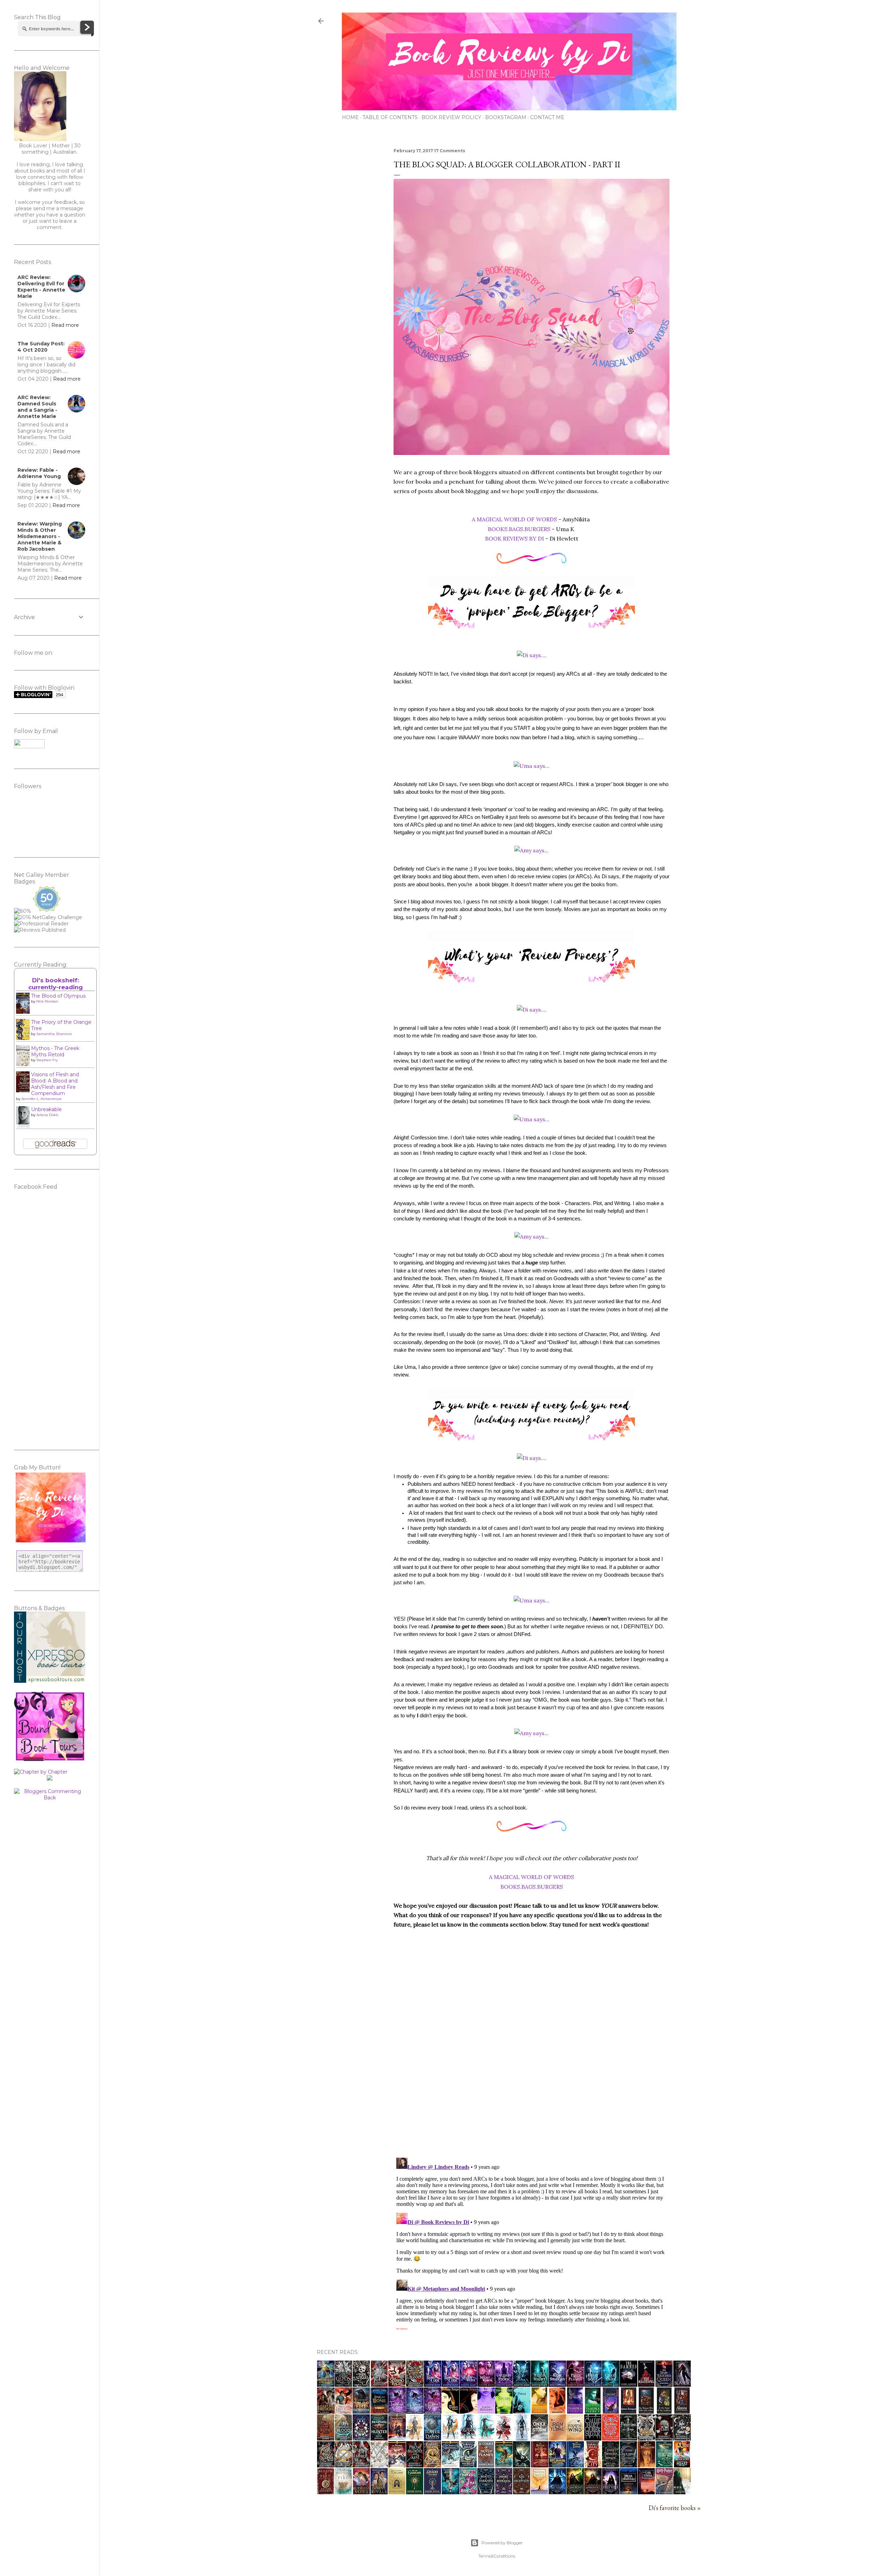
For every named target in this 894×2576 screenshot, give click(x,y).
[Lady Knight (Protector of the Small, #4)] (486, 2411)
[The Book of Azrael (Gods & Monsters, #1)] (361, 2384)
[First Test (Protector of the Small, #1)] (557, 2411)
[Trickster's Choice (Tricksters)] (468, 2411)
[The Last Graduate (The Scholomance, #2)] (415, 2492)
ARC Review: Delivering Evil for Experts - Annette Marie (41, 287)
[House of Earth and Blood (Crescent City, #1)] (593, 2465)
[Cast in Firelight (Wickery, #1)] (326, 2411)
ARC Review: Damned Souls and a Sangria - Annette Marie (37, 407)
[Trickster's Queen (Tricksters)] (450, 2411)
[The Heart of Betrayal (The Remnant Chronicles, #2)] (504, 2492)
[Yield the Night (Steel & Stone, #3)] (540, 2384)
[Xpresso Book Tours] (50, 1681)
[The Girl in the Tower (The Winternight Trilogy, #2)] (646, 2492)
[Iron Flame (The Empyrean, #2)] (557, 2438)
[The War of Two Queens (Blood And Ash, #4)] (326, 2465)
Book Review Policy (451, 117)
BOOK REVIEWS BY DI (515, 538)
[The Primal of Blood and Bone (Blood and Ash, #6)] (379, 2384)
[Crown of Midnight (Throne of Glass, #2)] (504, 2438)
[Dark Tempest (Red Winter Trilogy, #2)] (415, 2411)
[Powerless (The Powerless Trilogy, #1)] (628, 2438)
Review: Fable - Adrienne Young (39, 473)
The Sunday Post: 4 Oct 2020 (41, 347)
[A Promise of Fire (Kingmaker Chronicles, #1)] (343, 2492)
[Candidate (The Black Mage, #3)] (575, 2492)
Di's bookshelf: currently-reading (56, 984)
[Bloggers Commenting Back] (50, 1798)
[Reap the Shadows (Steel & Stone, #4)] (557, 2384)
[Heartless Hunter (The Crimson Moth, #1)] (379, 2438)
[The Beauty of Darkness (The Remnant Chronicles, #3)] (486, 2492)
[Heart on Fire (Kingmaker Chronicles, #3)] (682, 2465)
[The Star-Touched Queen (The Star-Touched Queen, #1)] (664, 2384)
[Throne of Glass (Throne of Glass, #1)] (522, 2438)
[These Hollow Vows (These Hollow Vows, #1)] (628, 2465)
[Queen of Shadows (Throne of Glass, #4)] (468, 2438)
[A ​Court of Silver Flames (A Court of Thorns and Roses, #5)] (486, 2465)
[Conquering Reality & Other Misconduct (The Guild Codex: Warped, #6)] (326, 2384)
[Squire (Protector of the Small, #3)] (504, 2411)
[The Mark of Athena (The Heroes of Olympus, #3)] (397, 2465)
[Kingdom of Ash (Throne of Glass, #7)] (415, 2438)
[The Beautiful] (646, 2384)
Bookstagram (506, 117)
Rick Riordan (47, 1001)
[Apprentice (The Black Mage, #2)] (593, 2492)
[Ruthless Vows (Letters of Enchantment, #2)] (361, 2492)
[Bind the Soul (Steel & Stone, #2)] (593, 2384)
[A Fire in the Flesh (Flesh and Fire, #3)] (664, 2438)
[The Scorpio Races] (397, 2384)
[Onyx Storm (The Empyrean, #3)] (539, 2438)
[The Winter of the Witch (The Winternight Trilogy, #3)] (539, 2492)
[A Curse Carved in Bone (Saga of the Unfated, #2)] (326, 2438)
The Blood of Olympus (58, 996)
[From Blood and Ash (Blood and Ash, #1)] (415, 2465)
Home (350, 117)
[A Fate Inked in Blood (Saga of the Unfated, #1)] (343, 2438)
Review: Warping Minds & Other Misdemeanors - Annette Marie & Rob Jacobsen (40, 536)
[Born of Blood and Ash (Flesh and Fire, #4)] (646, 2438)
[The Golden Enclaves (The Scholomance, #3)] (397, 2492)
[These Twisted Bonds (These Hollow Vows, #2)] (611, 2465)
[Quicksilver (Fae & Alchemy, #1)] (593, 2438)
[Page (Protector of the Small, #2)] (522, 2411)
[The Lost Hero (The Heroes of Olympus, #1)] (504, 2465)
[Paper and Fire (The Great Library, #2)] (361, 2411)
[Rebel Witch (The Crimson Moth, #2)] (361, 2438)
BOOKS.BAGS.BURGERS (519, 529)
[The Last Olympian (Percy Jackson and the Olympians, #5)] (522, 2465)
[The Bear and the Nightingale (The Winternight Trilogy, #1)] (629, 2492)
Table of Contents (390, 117)
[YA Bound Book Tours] (50, 1759)
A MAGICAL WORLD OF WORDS (514, 519)
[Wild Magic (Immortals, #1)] (611, 2411)
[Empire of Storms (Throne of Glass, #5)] (450, 2438)
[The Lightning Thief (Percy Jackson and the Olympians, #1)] (664, 2465)
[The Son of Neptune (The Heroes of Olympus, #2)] (450, 2465)
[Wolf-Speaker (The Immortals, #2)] (593, 2411)
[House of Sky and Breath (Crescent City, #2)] (468, 2465)
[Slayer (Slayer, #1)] (682, 2384)
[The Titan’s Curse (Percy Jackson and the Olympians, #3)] (575, 2465)
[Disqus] (532, 2061)
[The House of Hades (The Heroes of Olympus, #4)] (397, 2438)
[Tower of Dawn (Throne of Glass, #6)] (433, 2438)
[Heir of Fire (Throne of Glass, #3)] (486, 2438)
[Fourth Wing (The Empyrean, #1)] (575, 2438)
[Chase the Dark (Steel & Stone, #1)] (611, 2384)
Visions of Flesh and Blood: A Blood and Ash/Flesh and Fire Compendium (55, 1084)
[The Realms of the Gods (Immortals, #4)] (539, 2411)
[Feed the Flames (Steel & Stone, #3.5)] (575, 2384)
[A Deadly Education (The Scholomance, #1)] (433, 2492)
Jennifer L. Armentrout (41, 1099)
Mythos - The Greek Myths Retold (55, 1051)
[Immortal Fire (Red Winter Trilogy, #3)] (397, 2411)
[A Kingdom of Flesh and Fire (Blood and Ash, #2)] (379, 2465)
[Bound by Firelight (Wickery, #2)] (344, 2411)
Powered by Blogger (502, 2543)
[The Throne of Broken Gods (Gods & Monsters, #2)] (343, 2384)
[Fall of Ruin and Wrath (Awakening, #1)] (450, 2492)
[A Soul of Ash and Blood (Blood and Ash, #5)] (415, 2384)
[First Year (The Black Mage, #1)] (611, 2492)
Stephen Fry (47, 1060)
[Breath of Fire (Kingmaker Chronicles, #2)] (326, 2492)
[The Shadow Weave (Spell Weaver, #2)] (468, 2384)
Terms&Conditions (497, 2556)
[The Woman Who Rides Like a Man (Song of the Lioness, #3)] (646, 2411)
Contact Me (547, 117)
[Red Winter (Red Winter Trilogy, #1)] (433, 2411)
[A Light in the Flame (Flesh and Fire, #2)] (682, 2438)
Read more (65, 325)
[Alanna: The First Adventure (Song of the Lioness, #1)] (682, 2411)
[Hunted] (682, 2492)
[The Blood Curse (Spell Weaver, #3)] (433, 2384)
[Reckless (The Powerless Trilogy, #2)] (611, 2438)
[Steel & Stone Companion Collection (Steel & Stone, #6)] (522, 2384)
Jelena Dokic (47, 1115)
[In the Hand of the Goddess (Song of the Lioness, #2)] (664, 2411)
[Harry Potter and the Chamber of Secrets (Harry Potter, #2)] (664, 2492)
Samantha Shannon (54, 1034)
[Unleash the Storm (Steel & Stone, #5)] (504, 2384)
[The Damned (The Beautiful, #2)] (629, 2384)
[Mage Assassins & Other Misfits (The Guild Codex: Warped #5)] (557, 2465)
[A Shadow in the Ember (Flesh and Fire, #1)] (361, 2465)
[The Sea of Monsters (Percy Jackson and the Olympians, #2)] (646, 2465)
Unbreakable (46, 1109)
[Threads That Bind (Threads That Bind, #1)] (468, 2492)
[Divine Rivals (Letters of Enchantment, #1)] (379, 2492)
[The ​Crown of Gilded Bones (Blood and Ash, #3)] (344, 2465)
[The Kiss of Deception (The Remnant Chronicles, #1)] (522, 2492)
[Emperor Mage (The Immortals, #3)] (575, 2411)
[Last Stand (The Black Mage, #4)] (557, 2492)
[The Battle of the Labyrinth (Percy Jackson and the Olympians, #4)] (540, 2465)
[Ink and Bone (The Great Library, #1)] (379, 2411)
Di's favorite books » (675, 2508)
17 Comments (450, 151)
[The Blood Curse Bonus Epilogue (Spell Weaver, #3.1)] (450, 2384)
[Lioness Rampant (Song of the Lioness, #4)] (629, 2411)
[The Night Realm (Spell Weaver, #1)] (486, 2384)
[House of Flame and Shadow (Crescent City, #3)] (433, 2465)
